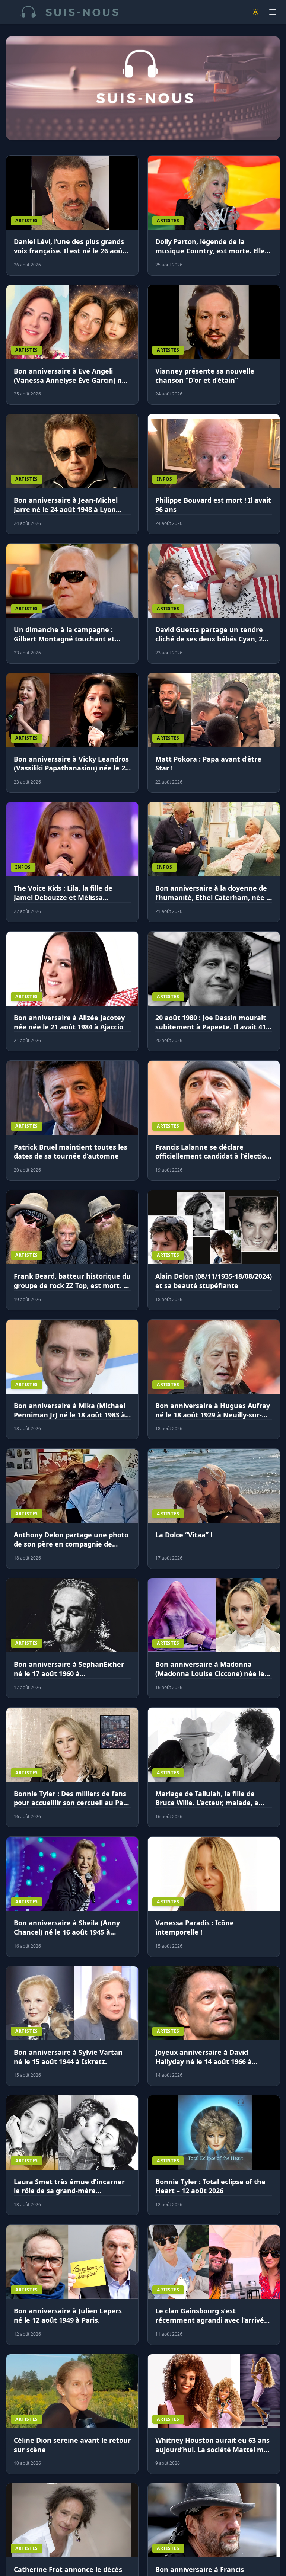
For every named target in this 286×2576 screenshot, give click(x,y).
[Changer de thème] (255, 12)
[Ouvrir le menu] (273, 12)
